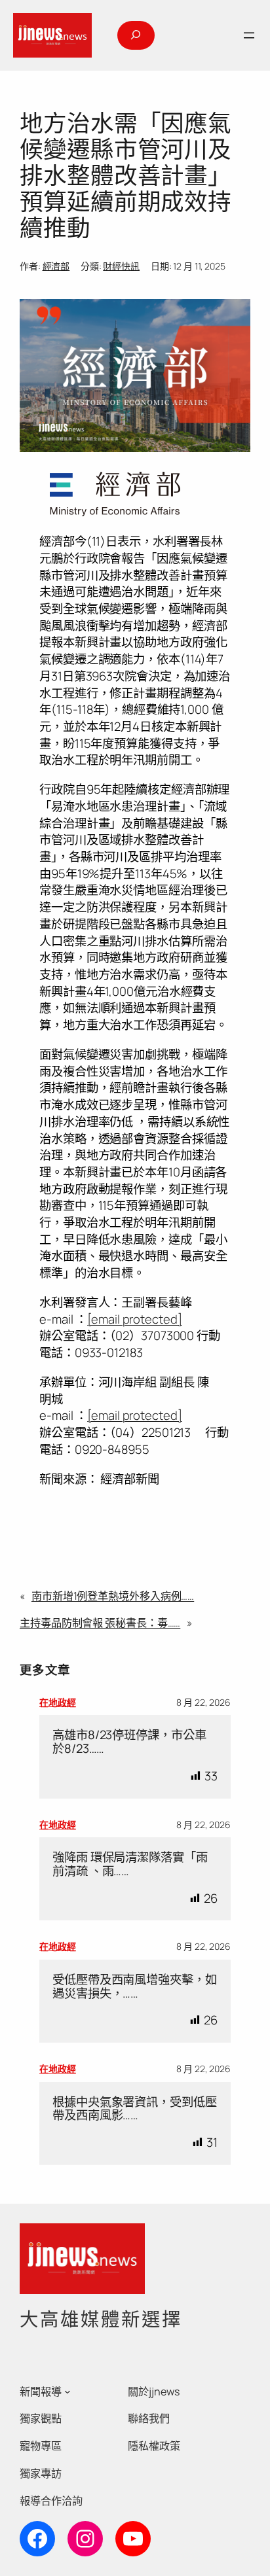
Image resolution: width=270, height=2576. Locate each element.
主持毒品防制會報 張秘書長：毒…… (100, 1623)
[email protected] (134, 1319)
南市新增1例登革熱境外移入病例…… (113, 1596)
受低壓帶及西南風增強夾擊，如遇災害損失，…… (135, 1986)
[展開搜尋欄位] (136, 35)
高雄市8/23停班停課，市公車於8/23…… (129, 1741)
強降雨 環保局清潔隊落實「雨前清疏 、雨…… (130, 1864)
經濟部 (56, 266)
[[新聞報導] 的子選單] (67, 2391)
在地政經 (58, 1702)
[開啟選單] (249, 35)
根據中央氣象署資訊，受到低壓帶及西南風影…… (135, 2108)
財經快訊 (121, 266)
